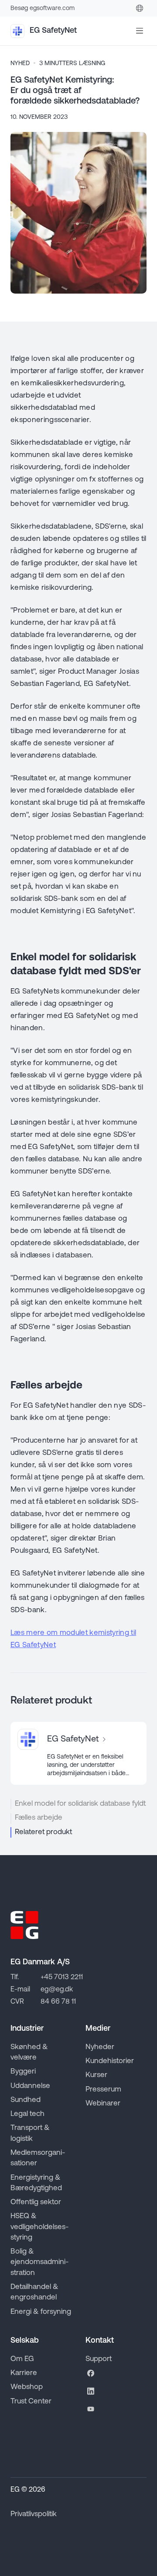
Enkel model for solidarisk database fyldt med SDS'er (81, 1804)
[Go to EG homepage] (24, 1925)
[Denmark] (140, 8)
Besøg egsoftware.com (43, 9)
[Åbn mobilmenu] (140, 31)
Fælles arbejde (39, 1818)
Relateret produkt (43, 1832)
